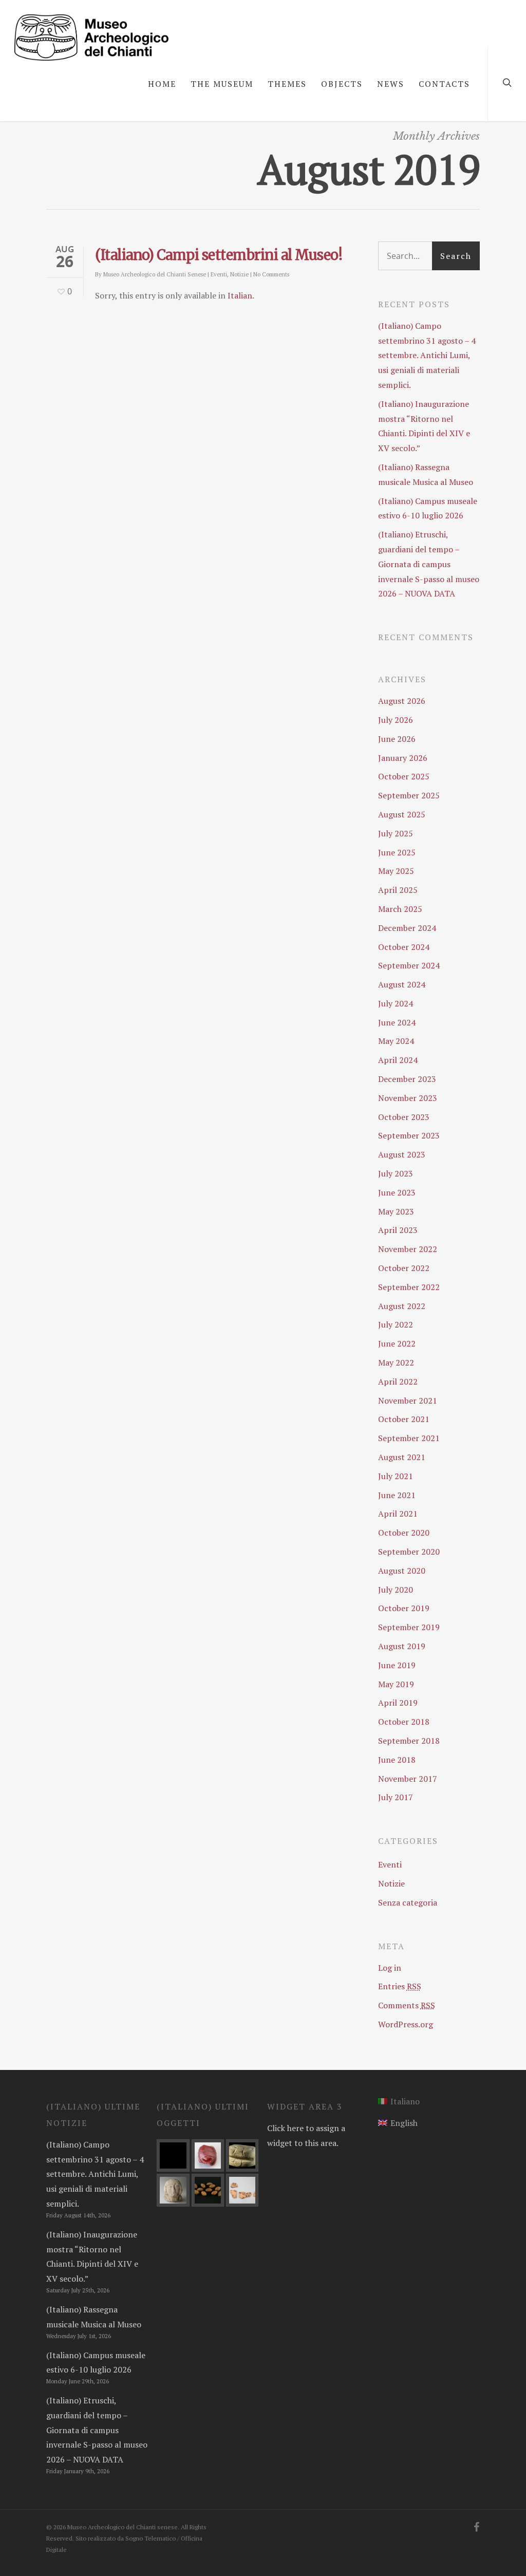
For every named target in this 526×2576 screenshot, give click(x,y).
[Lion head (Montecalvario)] (242, 2155)
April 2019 (398, 1703)
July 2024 (396, 1003)
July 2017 (396, 1797)
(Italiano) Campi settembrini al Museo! (219, 255)
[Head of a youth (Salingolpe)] (173, 2190)
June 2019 (397, 1665)
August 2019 (402, 1646)
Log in (390, 1968)
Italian (240, 295)
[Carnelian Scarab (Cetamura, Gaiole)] (208, 2155)
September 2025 (409, 795)
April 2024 (398, 1060)
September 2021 (409, 1438)
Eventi (219, 274)
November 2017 (408, 1779)
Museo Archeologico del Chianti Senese (155, 274)
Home (162, 84)
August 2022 (402, 1306)
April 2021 (398, 1514)
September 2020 (409, 1552)
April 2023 (398, 1230)
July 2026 (396, 720)
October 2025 (404, 776)
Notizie (239, 274)
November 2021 (408, 1401)
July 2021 (396, 1476)
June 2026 (397, 739)
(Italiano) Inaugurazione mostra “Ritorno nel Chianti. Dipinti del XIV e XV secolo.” (424, 426)
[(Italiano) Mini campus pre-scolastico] (173, 2155)
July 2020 (396, 1590)
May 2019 (396, 1684)
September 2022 (409, 1287)
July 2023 (396, 1173)
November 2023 (408, 1098)
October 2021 (404, 1419)
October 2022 (404, 1268)
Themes (287, 84)
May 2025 (396, 871)
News (391, 84)
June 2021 (397, 1495)
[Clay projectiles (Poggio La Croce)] (208, 2190)
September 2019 (409, 1627)
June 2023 (397, 1192)
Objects (342, 84)
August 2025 (402, 814)
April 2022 (398, 1382)
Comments (407, 2005)
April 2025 (398, 890)
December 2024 (407, 928)
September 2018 (409, 1741)
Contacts (444, 84)
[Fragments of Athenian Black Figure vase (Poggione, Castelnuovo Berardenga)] (242, 2190)
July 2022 (396, 1324)
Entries (400, 1986)
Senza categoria (408, 1902)
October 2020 (404, 1533)
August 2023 (402, 1154)
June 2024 (397, 1022)
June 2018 (397, 1760)
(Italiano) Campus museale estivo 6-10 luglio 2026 (428, 508)
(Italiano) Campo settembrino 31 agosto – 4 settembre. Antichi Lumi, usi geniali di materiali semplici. (427, 355)
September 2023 (409, 1135)
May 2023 (396, 1211)
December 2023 (407, 1079)
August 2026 (402, 701)
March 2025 (400, 909)
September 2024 (409, 965)
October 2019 (404, 1608)
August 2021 (402, 1457)
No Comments (271, 274)
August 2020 (402, 1571)
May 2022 (396, 1362)
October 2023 (404, 1117)
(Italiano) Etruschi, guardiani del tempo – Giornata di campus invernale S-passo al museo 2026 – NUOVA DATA (429, 564)
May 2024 (396, 1041)
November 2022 (408, 1249)
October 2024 (404, 947)
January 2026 (403, 758)
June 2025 (397, 852)
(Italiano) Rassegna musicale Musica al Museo (426, 474)
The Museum (222, 84)
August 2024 (402, 984)
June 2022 (397, 1343)
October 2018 (404, 1722)
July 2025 (396, 833)
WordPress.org (406, 2024)
